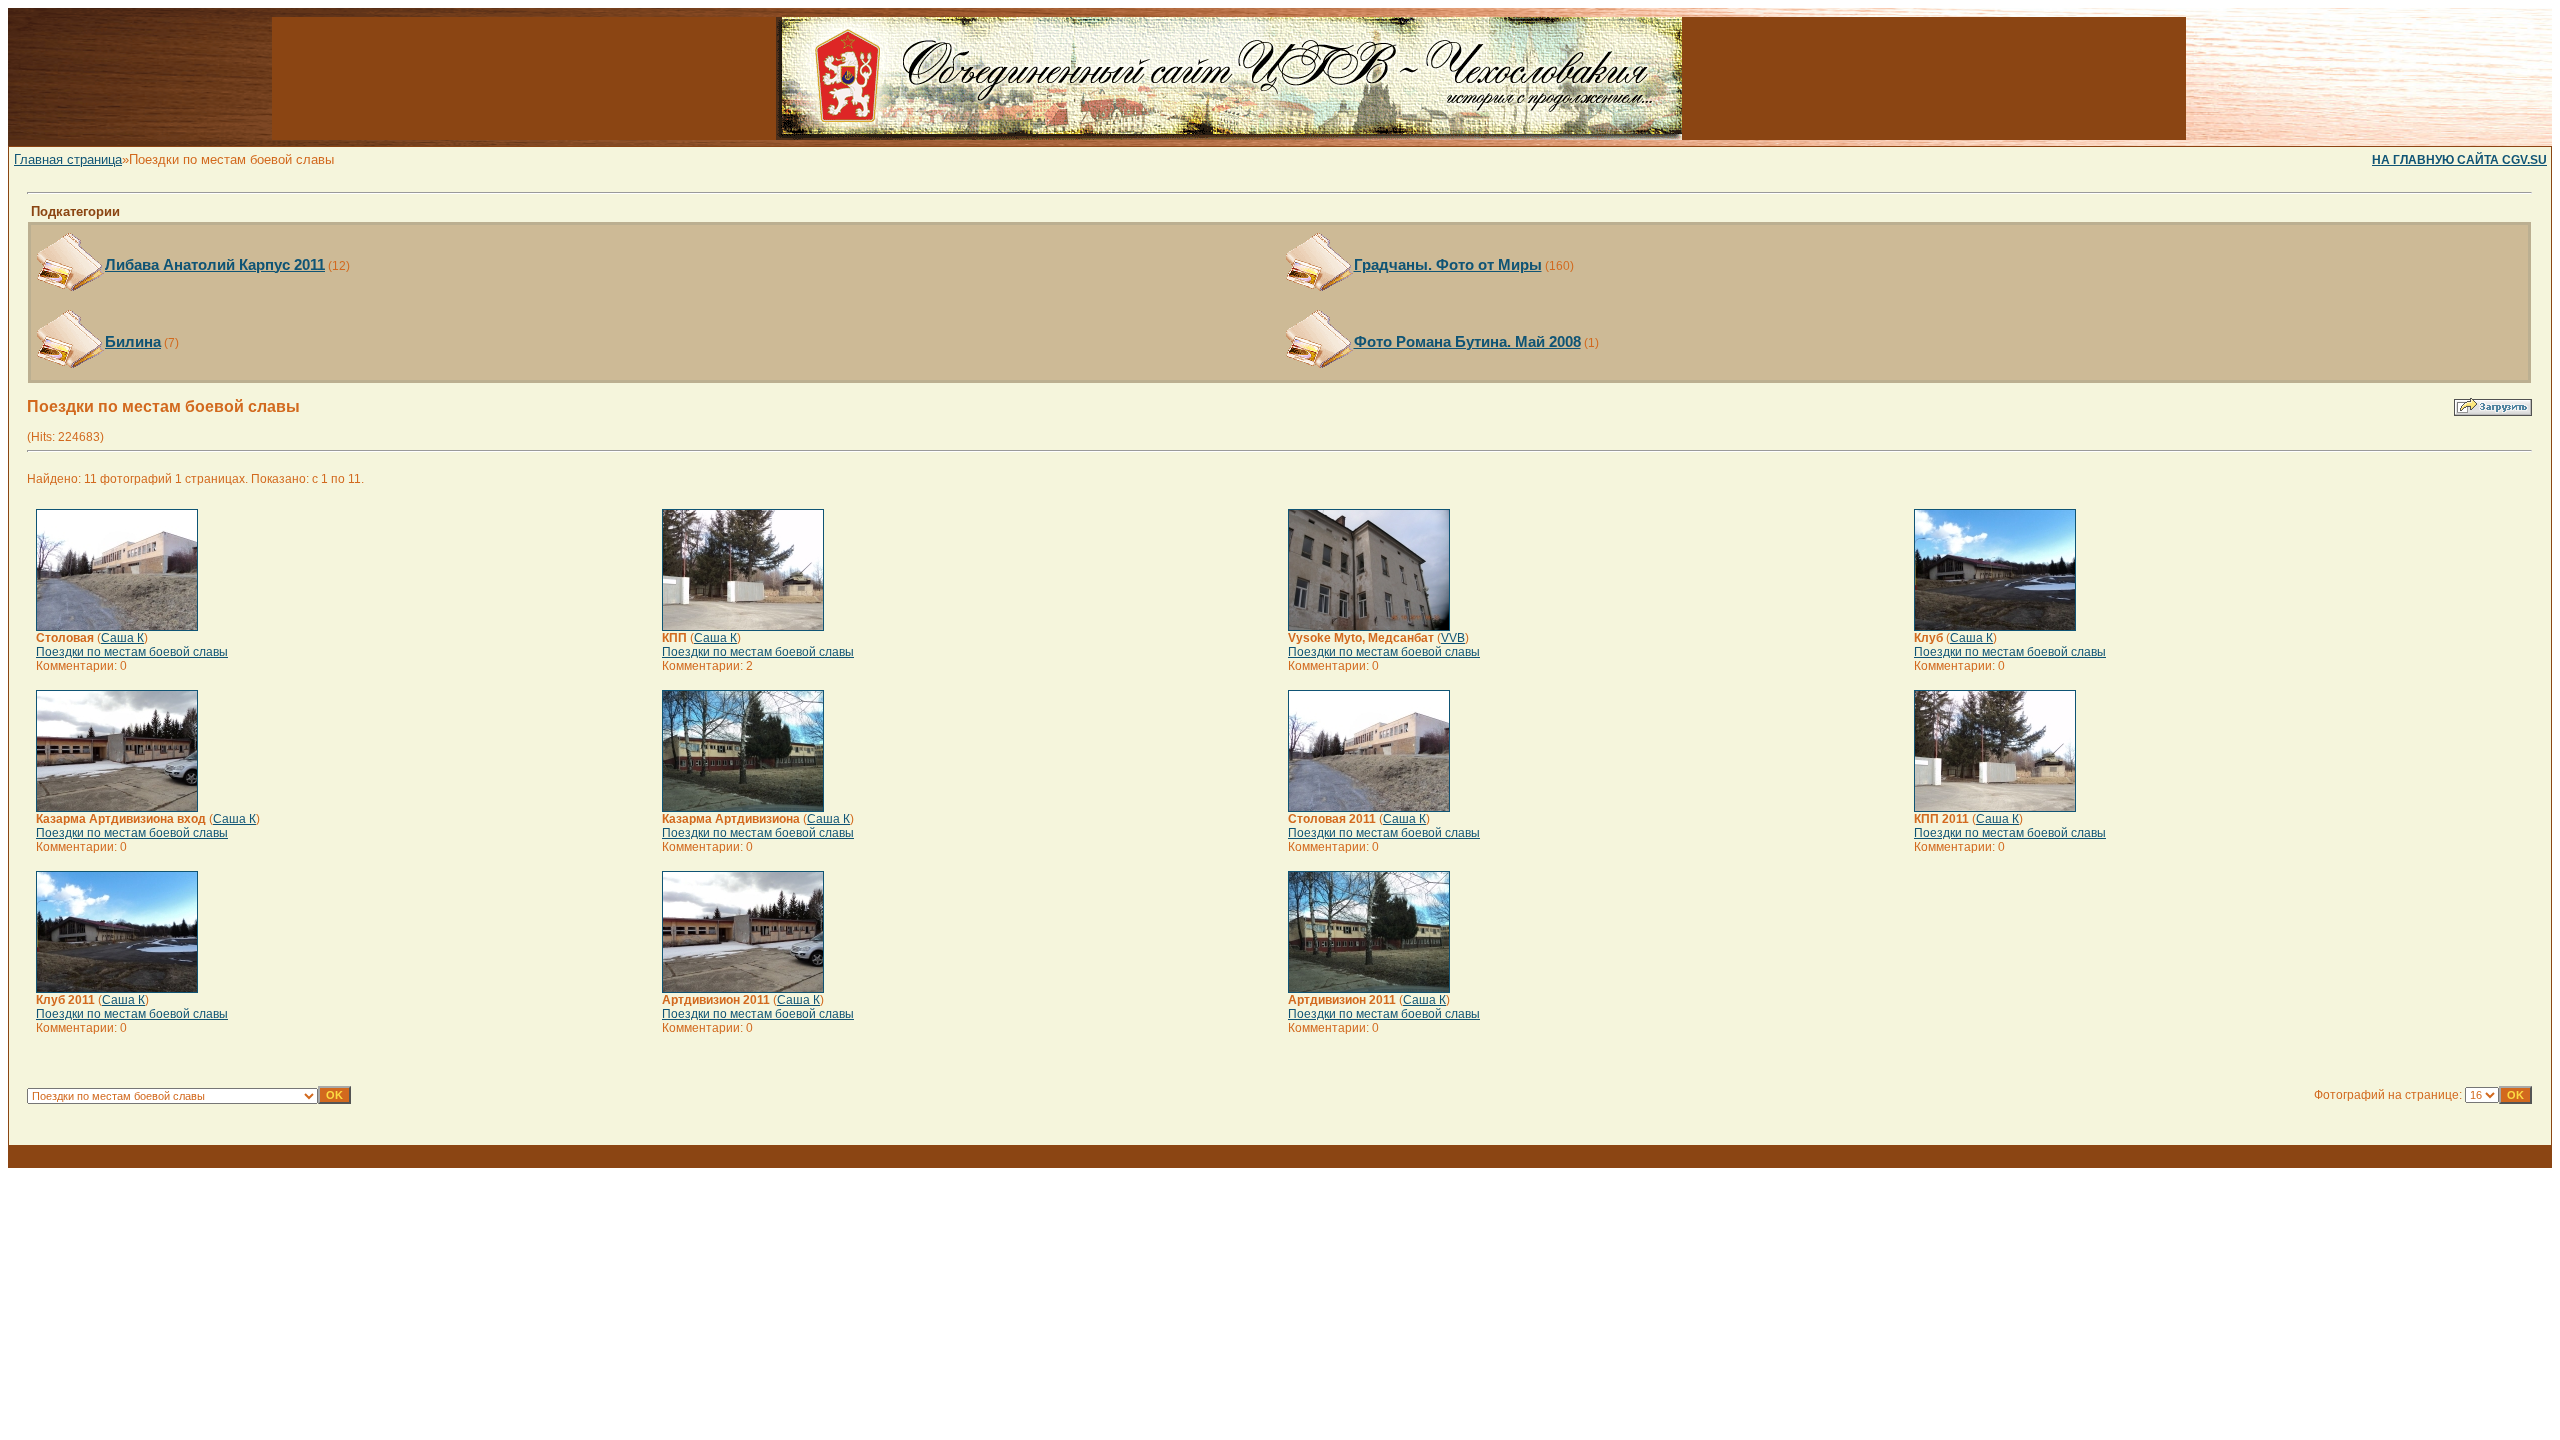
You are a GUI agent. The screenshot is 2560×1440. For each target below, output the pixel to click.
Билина (133, 341)
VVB (1453, 638)
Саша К (122, 638)
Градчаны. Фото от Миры (1448, 264)
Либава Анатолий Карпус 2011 (215, 264)
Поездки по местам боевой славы (132, 652)
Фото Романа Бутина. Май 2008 (1467, 341)
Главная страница (68, 159)
